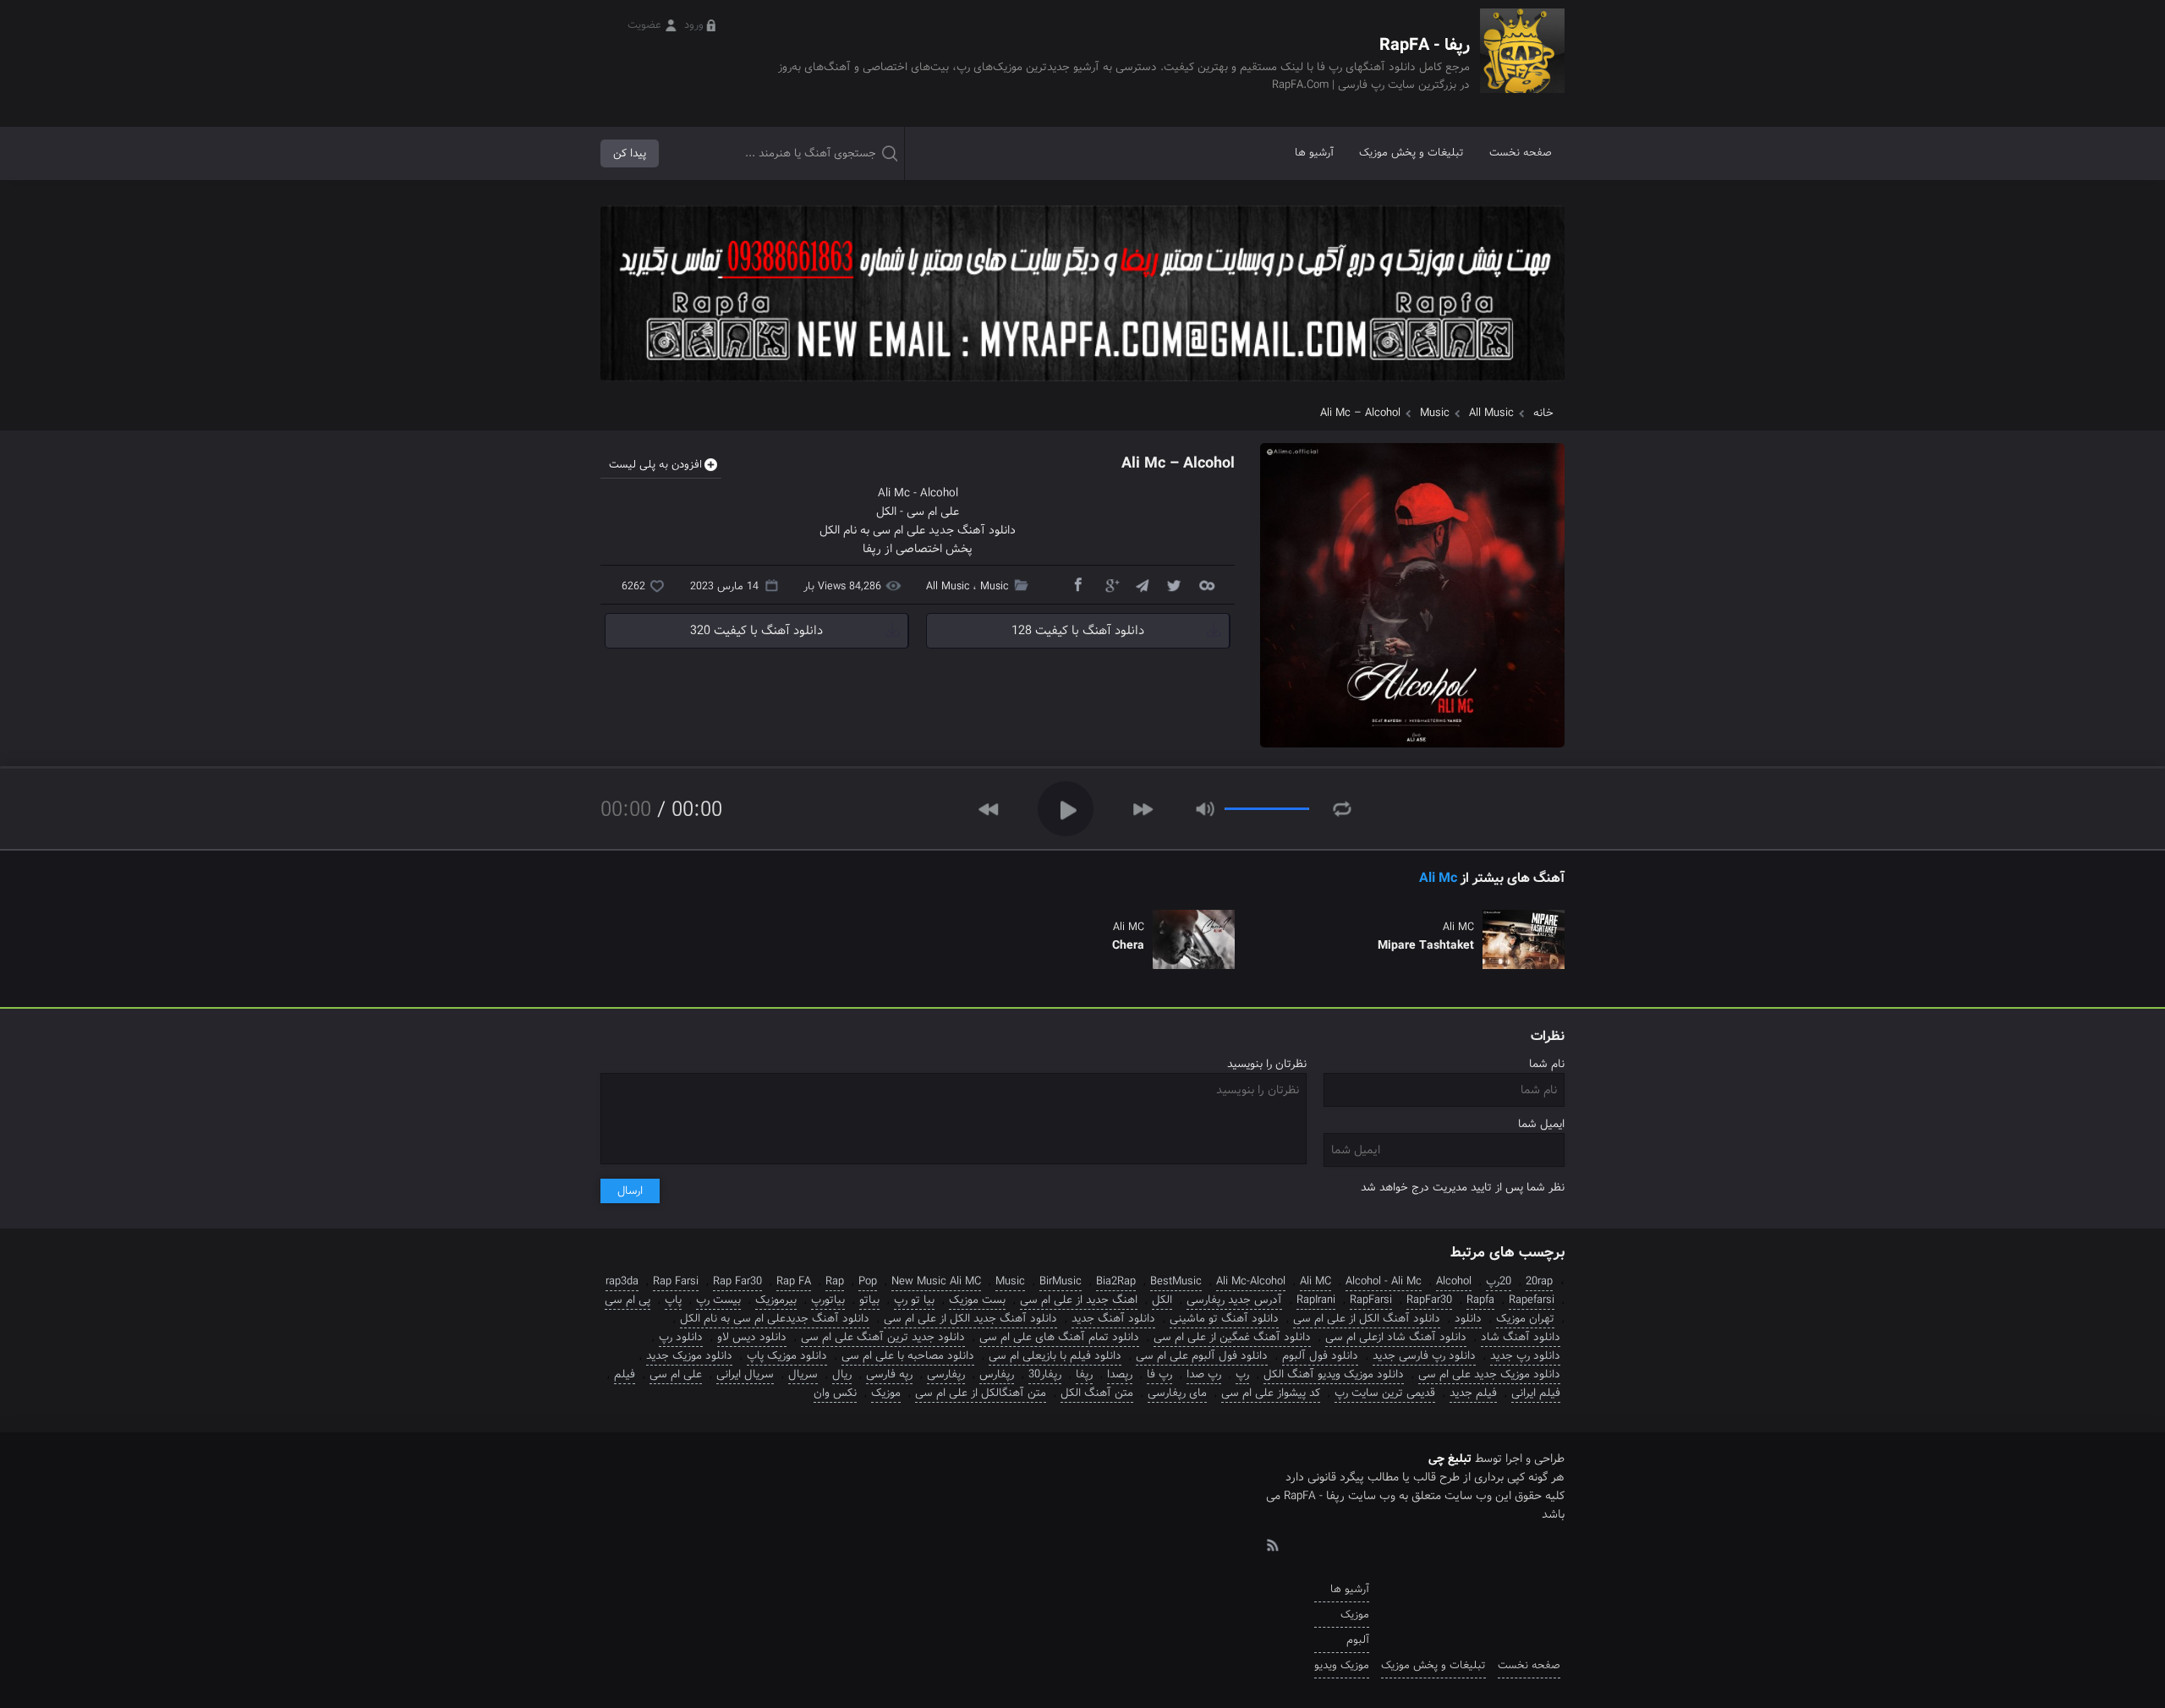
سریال (803, 1374)
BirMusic (1061, 1281)
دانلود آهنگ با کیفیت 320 (756, 631)
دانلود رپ (681, 1337)
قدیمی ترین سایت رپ (1385, 1393)
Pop (868, 1281)
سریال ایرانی (745, 1374)
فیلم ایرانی (1536, 1393)
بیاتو (869, 1300)
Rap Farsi (676, 1281)
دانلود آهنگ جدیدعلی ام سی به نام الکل (775, 1319)
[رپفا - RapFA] (1522, 63)
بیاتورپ (828, 1300)
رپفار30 (1045, 1374)
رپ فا (1159, 1374)
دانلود (1468, 1319)
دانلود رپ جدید (1525, 1356)
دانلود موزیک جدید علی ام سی (1489, 1374)
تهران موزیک (1525, 1319)
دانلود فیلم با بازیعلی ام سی (1055, 1356)
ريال (842, 1374)
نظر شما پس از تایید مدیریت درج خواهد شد (1463, 1188)
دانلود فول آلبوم (1320, 1356)
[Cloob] (1206, 584)
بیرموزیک (776, 1300)
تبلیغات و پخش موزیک (1411, 153)
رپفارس (997, 1374)
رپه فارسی (889, 1374)
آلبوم (1358, 1640)
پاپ (673, 1300)
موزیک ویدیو (1342, 1665)
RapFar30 (1429, 1300)
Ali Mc (894, 493)
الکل (886, 512)
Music (1435, 413)
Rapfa (1480, 1300)
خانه (1543, 413)
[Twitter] (1174, 584)
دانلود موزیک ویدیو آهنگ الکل (1334, 1374)
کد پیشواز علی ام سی (1271, 1393)
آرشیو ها (1314, 153)
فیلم (625, 1374)
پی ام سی (628, 1300)
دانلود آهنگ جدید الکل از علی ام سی (970, 1319)
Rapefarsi (1532, 1300)
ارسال (630, 1191)
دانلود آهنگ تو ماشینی (1224, 1319)
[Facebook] (1077, 584)
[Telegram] (1142, 584)
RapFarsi (1371, 1300)
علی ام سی (933, 512)
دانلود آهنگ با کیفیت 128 (1078, 631)
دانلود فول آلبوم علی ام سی (1202, 1356)
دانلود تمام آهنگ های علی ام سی (1059, 1337)
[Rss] (1272, 1544)
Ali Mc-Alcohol (1251, 1281)
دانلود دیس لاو (752, 1337)
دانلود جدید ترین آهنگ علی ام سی (883, 1337)
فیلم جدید (1473, 1393)
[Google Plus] (1110, 584)
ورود (694, 25)
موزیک (886, 1393)
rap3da (622, 1281)
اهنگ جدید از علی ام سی (1079, 1300)
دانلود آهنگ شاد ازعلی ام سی (1396, 1337)
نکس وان (835, 1393)
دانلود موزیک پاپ (787, 1356)
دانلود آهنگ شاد (1521, 1337)
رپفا (1084, 1374)
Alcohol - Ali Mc (1384, 1281)
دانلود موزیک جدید (689, 1356)
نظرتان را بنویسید (1267, 1064)
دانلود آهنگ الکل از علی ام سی (1367, 1319)
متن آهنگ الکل (1097, 1393)
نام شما (1547, 1064)
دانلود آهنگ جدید (1113, 1319)
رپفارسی (946, 1374)
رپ (1242, 1374)
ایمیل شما (1541, 1124)
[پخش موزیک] (1082, 387)
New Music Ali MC (936, 1281)
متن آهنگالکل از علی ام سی (981, 1393)
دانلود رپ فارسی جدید (1424, 1356)
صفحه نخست (1521, 153)
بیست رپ (718, 1300)
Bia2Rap (1116, 1281)
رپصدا (1120, 1374)
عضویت (644, 25)
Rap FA (794, 1281)
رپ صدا (1204, 1374)
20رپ (1499, 1281)
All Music (1491, 413)
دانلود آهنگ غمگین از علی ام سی (1232, 1337)
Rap (835, 1281)
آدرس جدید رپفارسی (1234, 1300)
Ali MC (1315, 1281)
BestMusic (1176, 1281)
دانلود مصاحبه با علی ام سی (908, 1356)
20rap (1539, 1281)
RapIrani (1316, 1300)
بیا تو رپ (914, 1300)
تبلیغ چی (1450, 1459)
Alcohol (939, 493)
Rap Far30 (737, 1281)
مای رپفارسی (1177, 1393)
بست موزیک (977, 1300)
